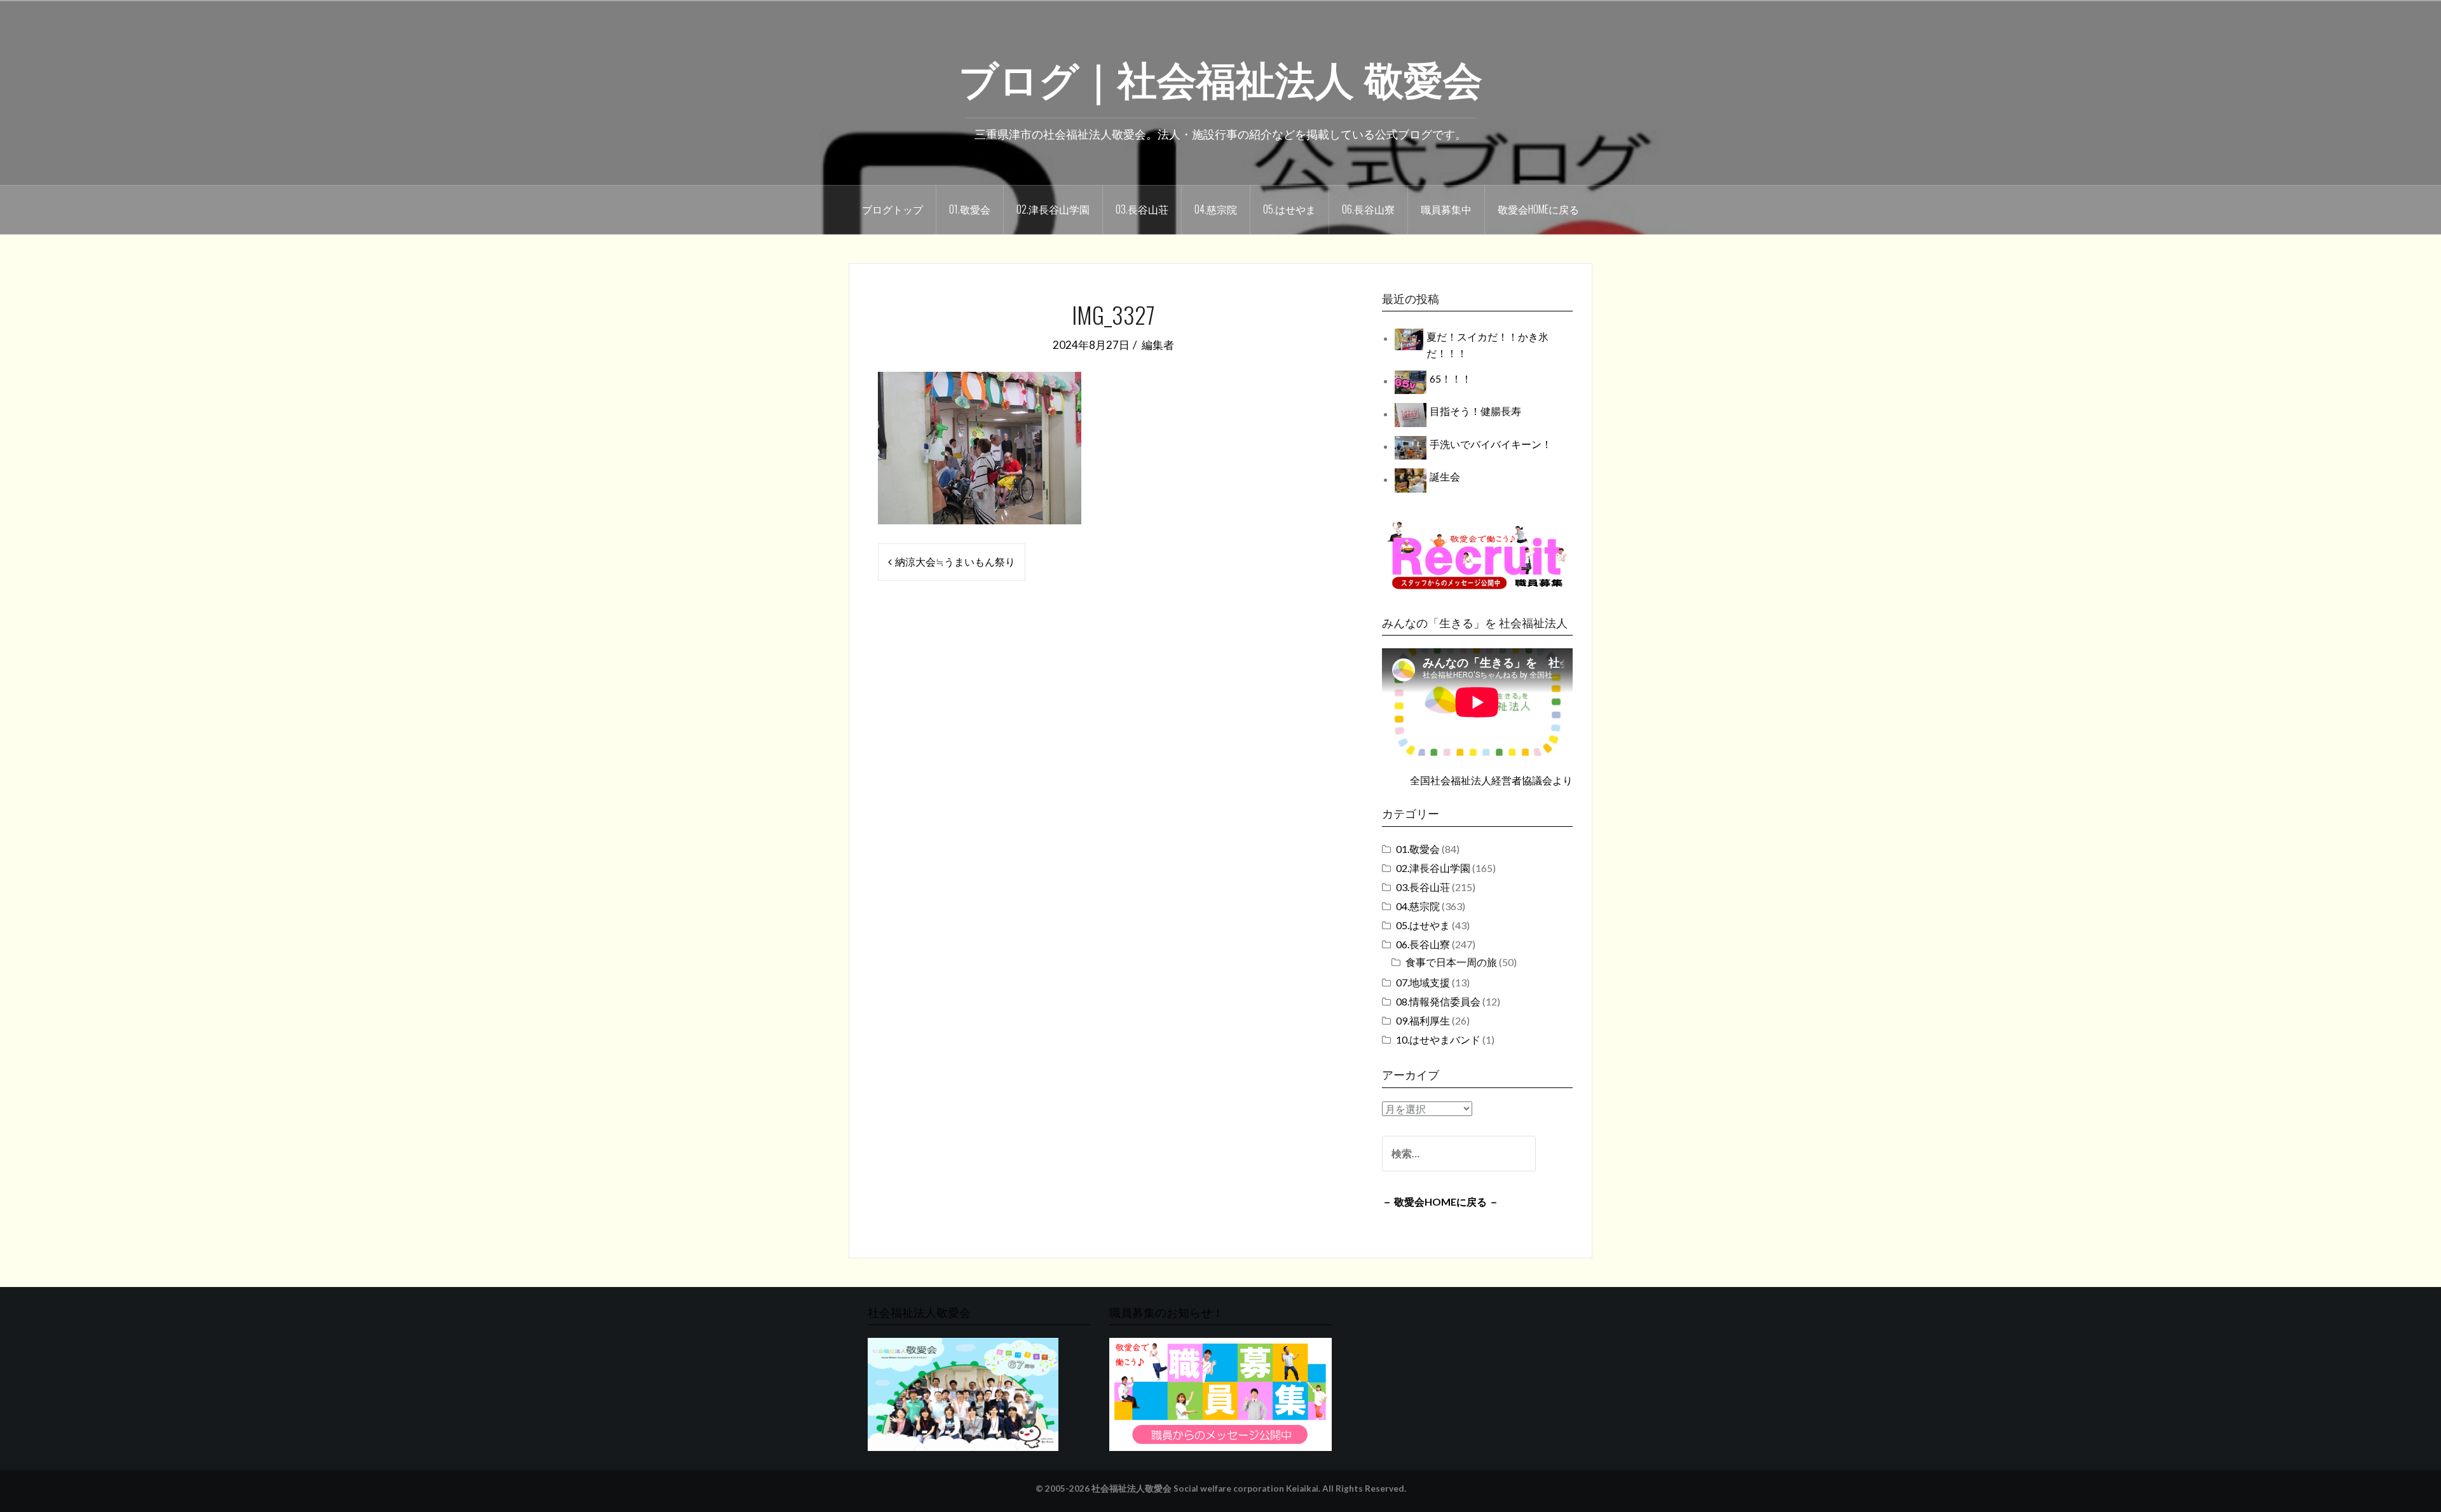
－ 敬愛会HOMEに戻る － (1440, 1202)
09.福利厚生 (1423, 1020)
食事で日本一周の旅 (1451, 962)
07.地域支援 (1423, 982)
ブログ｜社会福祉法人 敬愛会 (1220, 77)
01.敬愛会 (970, 209)
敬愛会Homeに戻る (1538, 209)
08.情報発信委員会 (1438, 1001)
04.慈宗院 (1216, 209)
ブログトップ (892, 209)
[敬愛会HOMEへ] (963, 1393)
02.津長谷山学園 (1053, 209)
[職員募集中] (1477, 555)
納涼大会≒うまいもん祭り (955, 562)
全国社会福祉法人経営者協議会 (1481, 780)
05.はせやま (1289, 209)
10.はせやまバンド (1438, 1039)
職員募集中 (1446, 209)
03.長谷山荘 (1142, 209)
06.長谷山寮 (1368, 209)
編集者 (1158, 345)
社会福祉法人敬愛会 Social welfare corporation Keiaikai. (1206, 1488)
